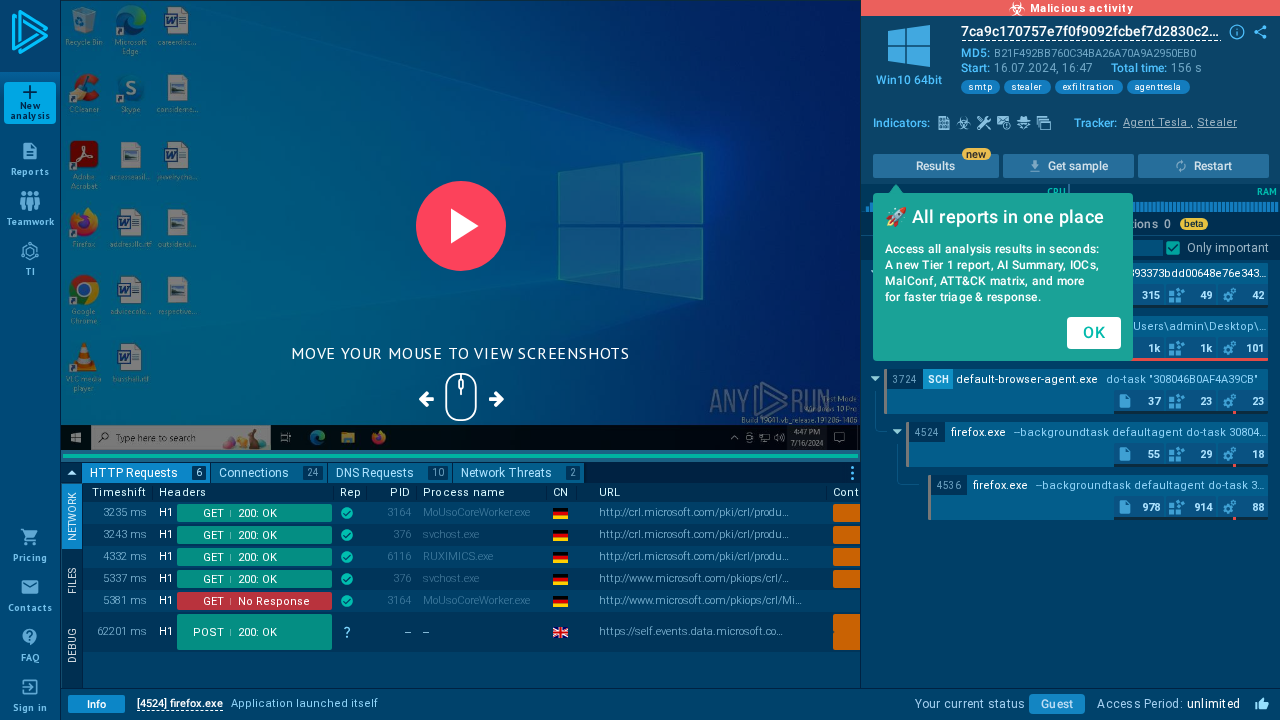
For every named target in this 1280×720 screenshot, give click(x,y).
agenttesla (1158, 87)
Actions (1143, 224)
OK (1094, 332)
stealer (1027, 87)
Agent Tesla (1158, 122)
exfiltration (1089, 87)
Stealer (1217, 122)
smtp (980, 87)
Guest (1057, 704)
